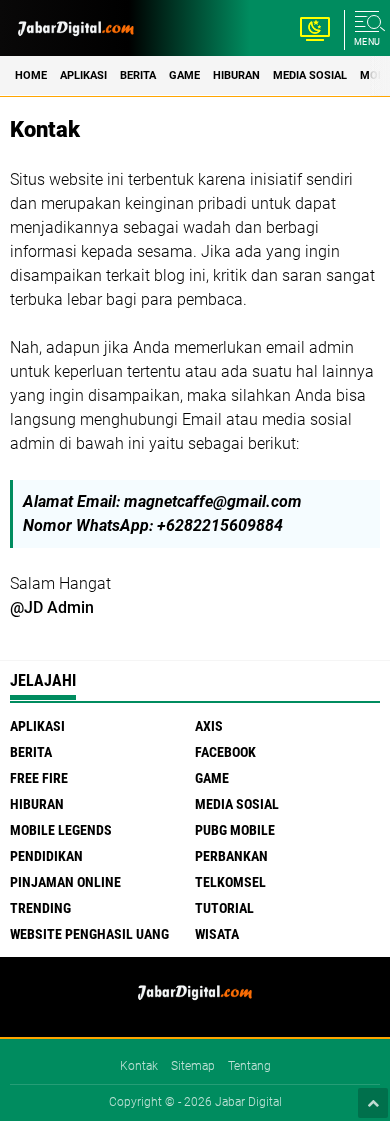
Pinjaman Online (65, 882)
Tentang (249, 1066)
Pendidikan (46, 856)
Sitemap (193, 1066)
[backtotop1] (373, 1103)
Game (184, 75)
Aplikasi (83, 75)
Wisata (217, 934)
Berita (138, 75)
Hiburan (236, 75)
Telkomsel (230, 882)
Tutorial (224, 908)
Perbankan (231, 856)
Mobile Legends (61, 830)
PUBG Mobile (235, 830)
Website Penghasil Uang (89, 934)
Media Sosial (310, 75)
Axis (209, 726)
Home (31, 75)
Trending (40, 908)
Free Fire (39, 778)
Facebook (225, 752)
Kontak (139, 1066)
